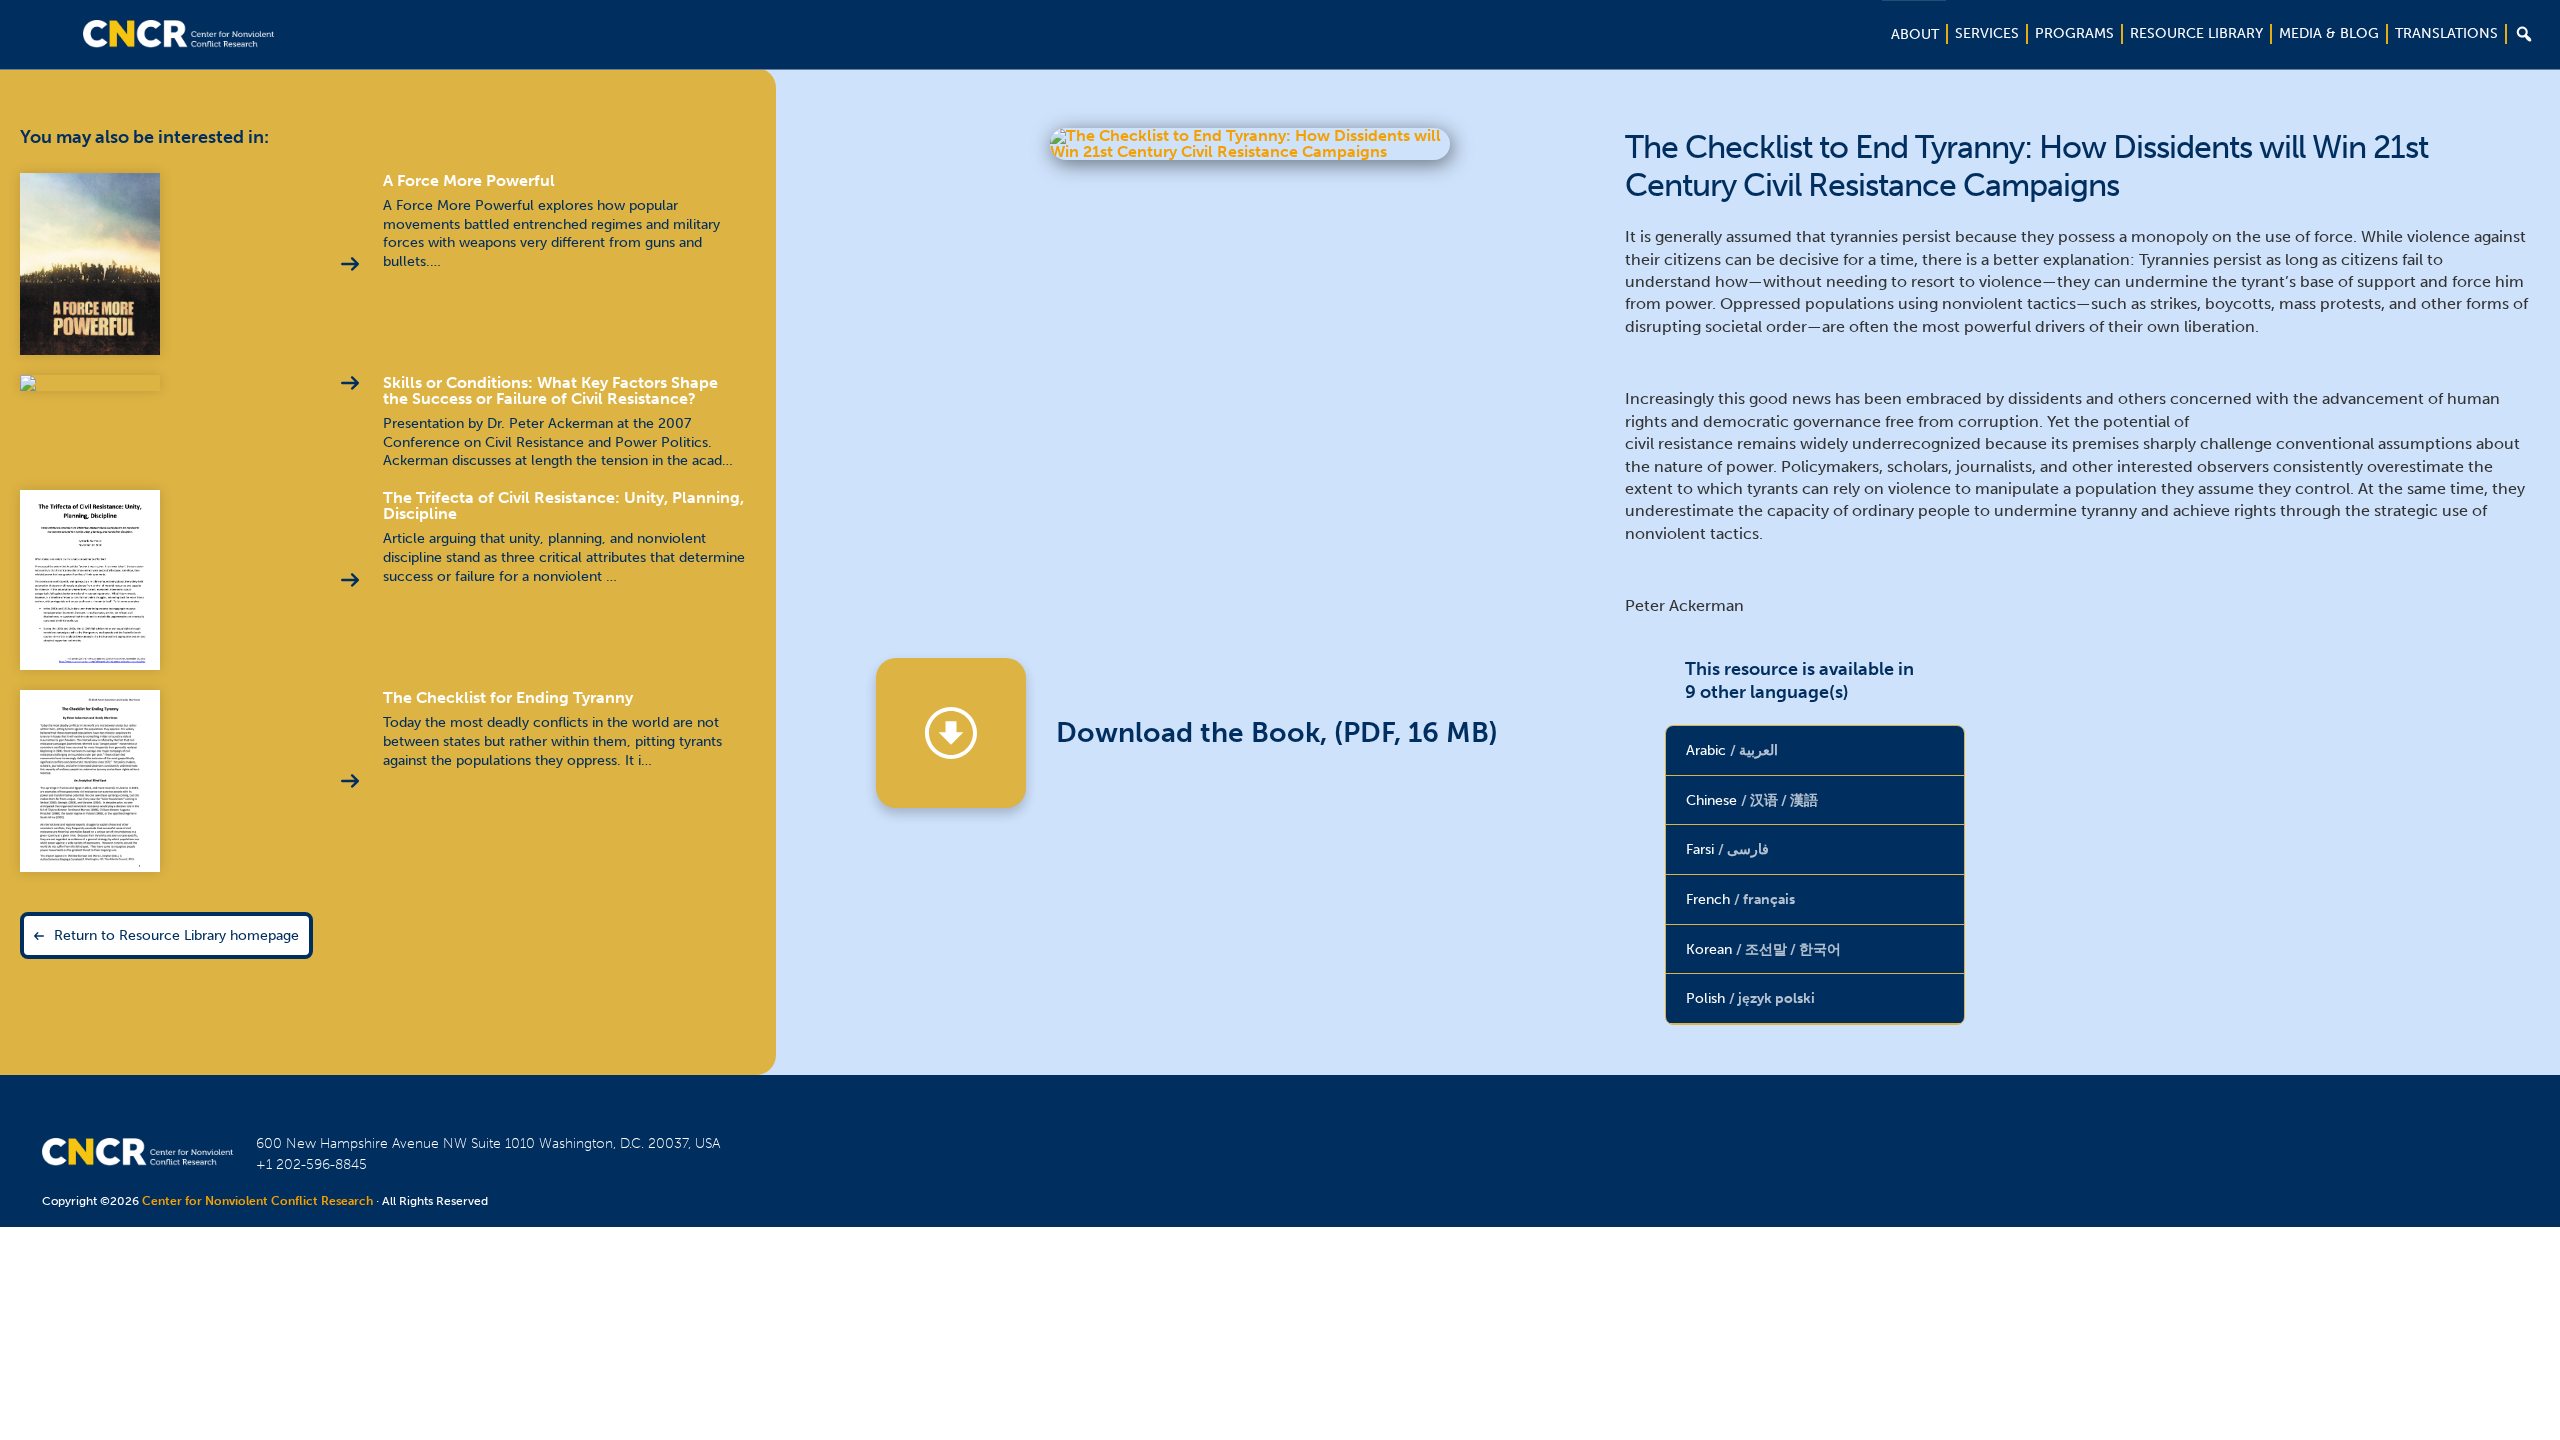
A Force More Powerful (469, 180)
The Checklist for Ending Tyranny (508, 697)
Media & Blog (2329, 33)
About (1915, 34)
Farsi (1727, 849)
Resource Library (2196, 33)
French (1740, 899)
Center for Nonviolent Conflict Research (257, 1201)
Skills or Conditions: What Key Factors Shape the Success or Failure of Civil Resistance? (550, 390)
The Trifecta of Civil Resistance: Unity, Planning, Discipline (563, 505)
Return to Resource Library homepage (176, 935)
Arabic (1732, 750)
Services (1987, 33)
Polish (1750, 998)
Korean (1763, 949)
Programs (2074, 33)
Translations (2446, 33)
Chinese (1752, 800)
